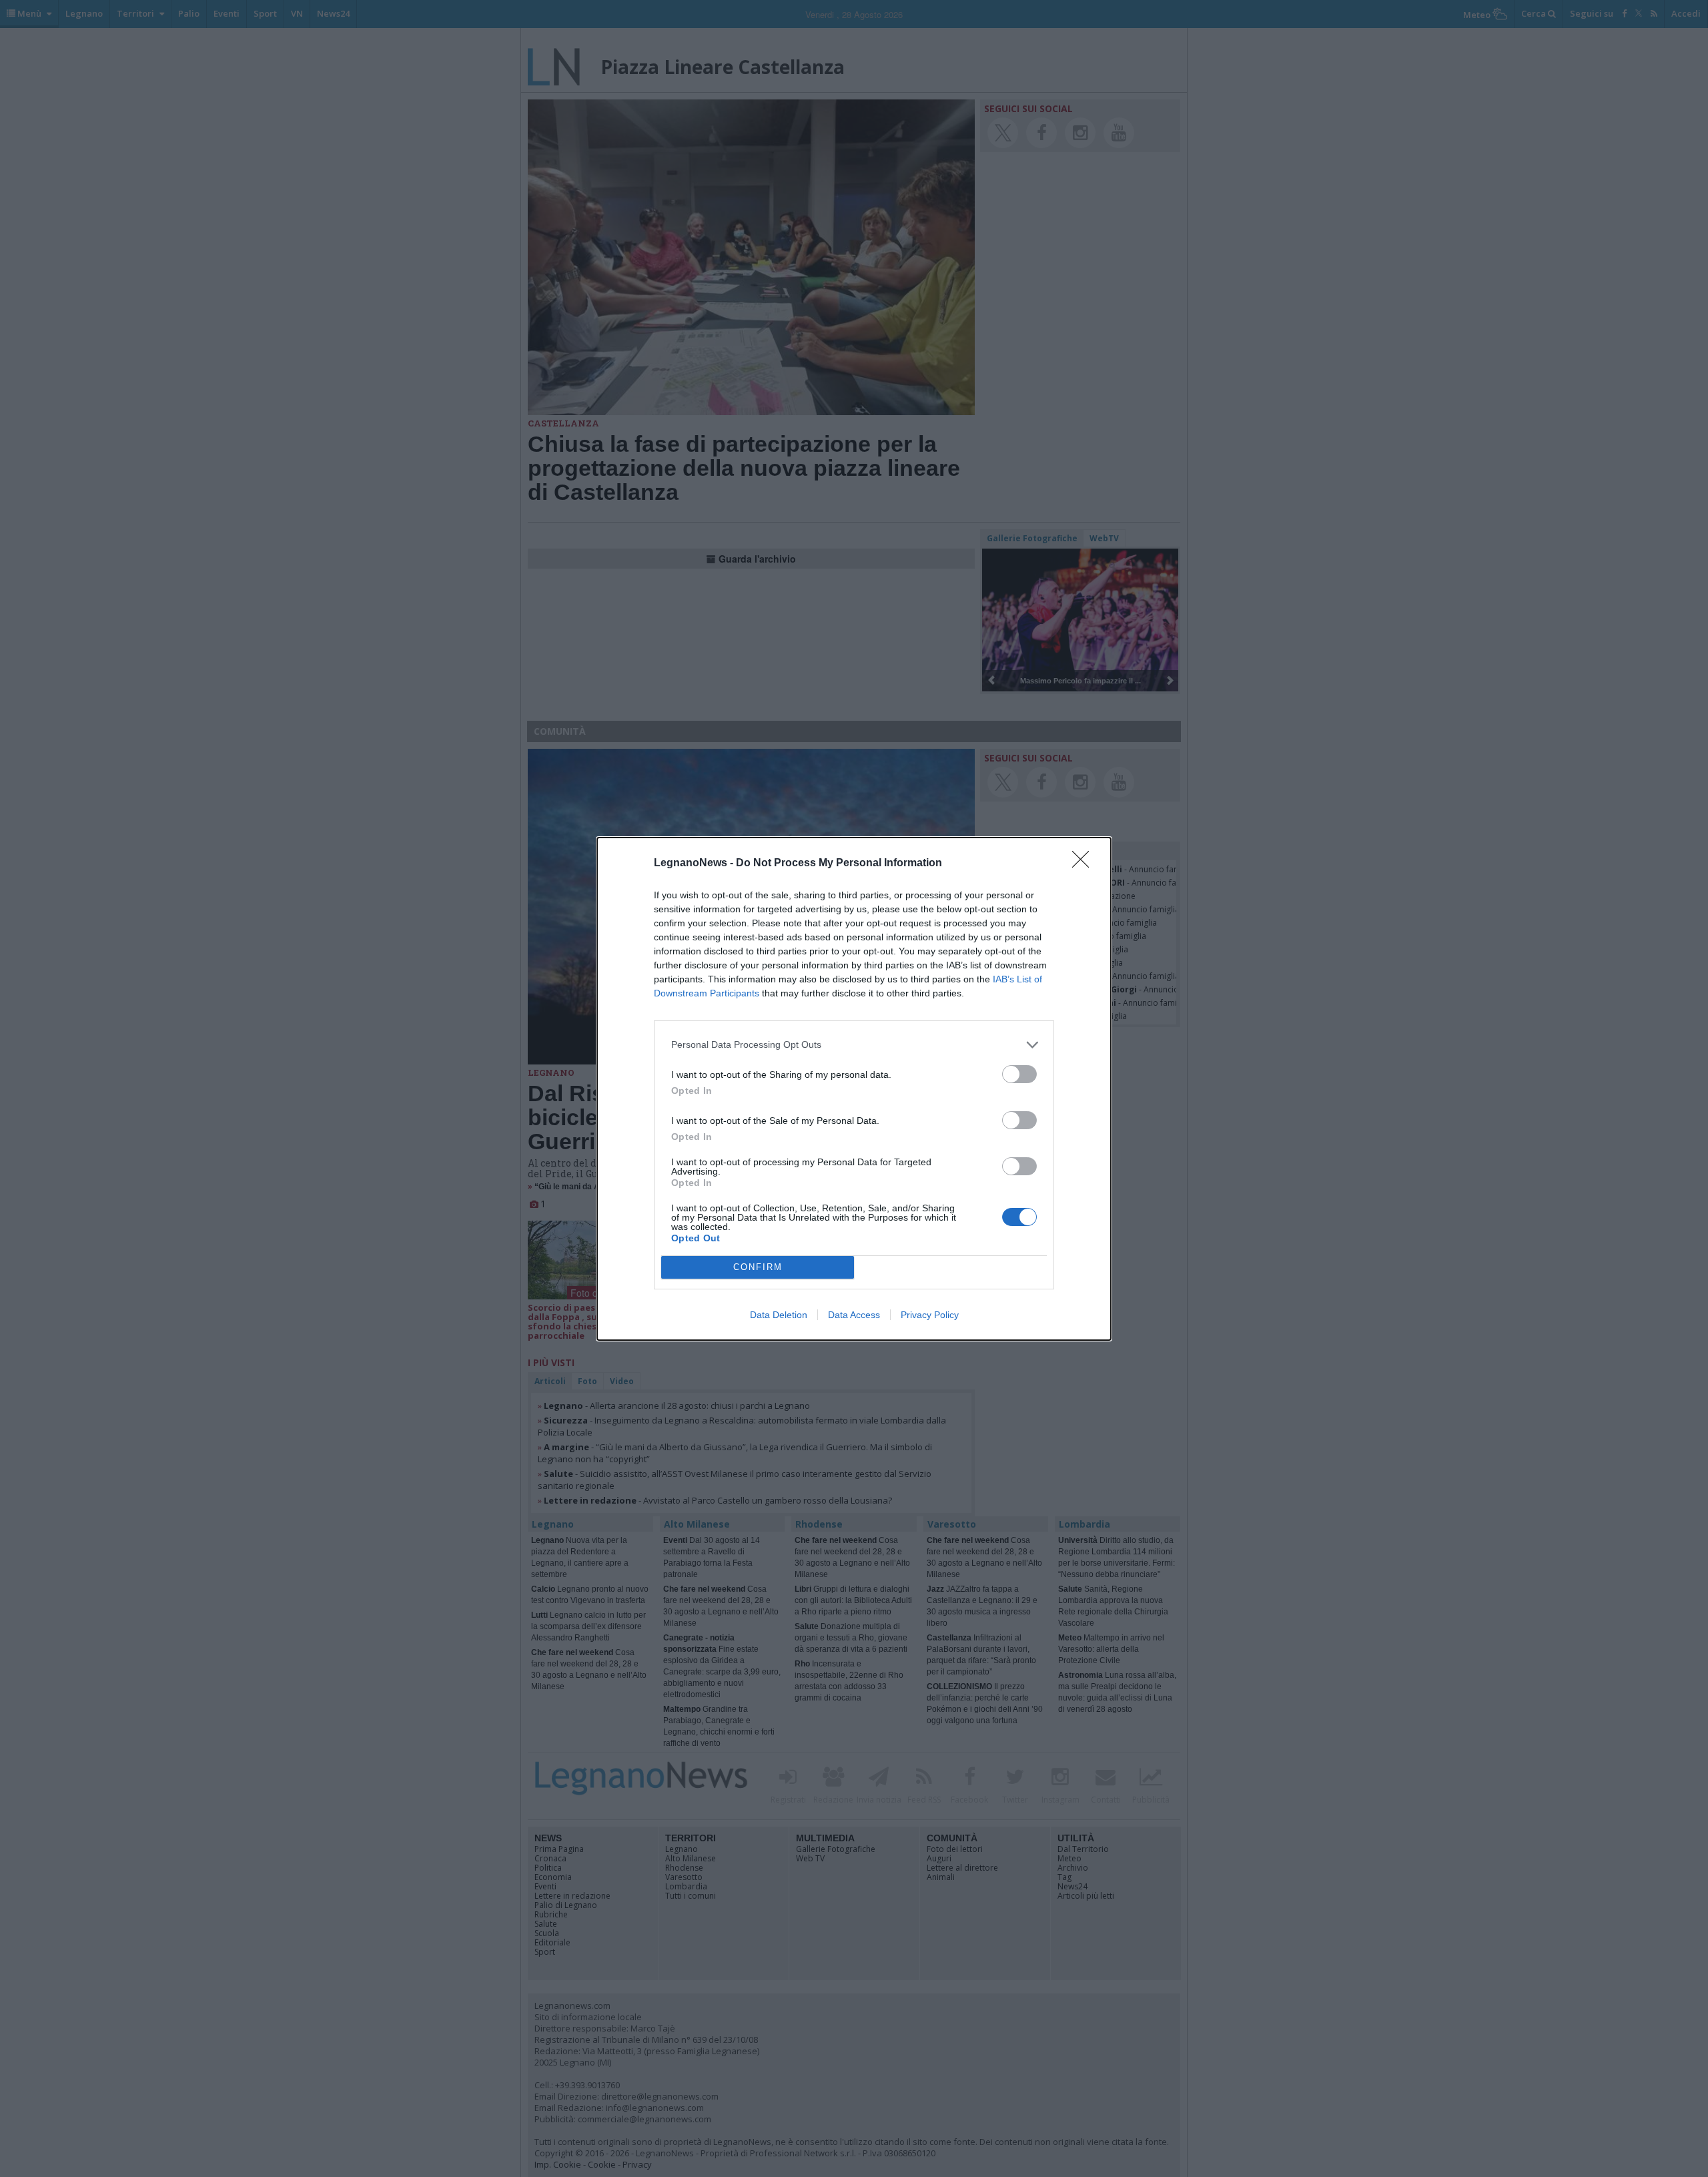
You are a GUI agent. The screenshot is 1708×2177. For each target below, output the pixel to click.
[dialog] (854, 1089)
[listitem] (854, 1045)
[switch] (1019, 1074)
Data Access (854, 1315)
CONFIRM (758, 1267)
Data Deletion (779, 1315)
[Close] (1085, 864)
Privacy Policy (930, 1315)
